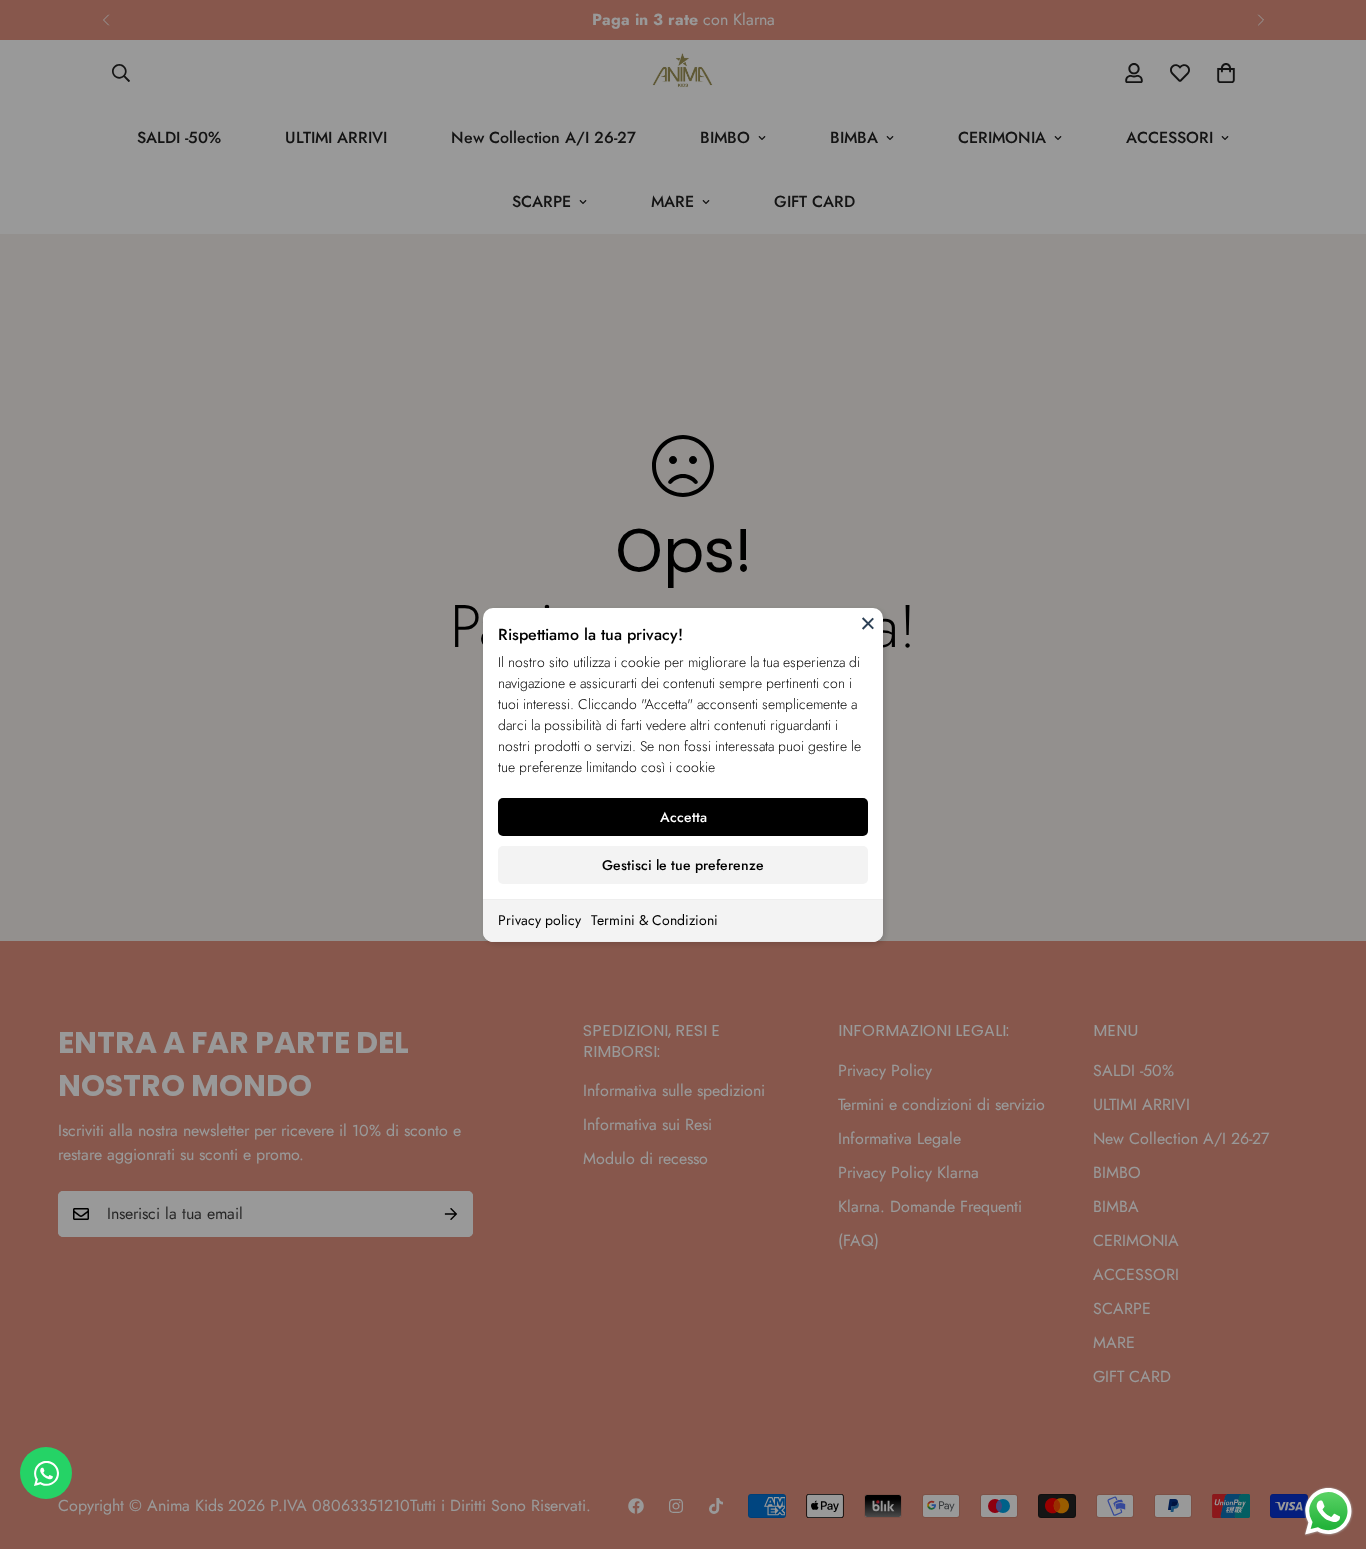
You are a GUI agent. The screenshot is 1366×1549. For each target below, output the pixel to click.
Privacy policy (539, 920)
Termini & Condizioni (654, 920)
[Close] (868, 623)
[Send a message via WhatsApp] (1328, 1511)
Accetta (683, 817)
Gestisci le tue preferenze (683, 865)
